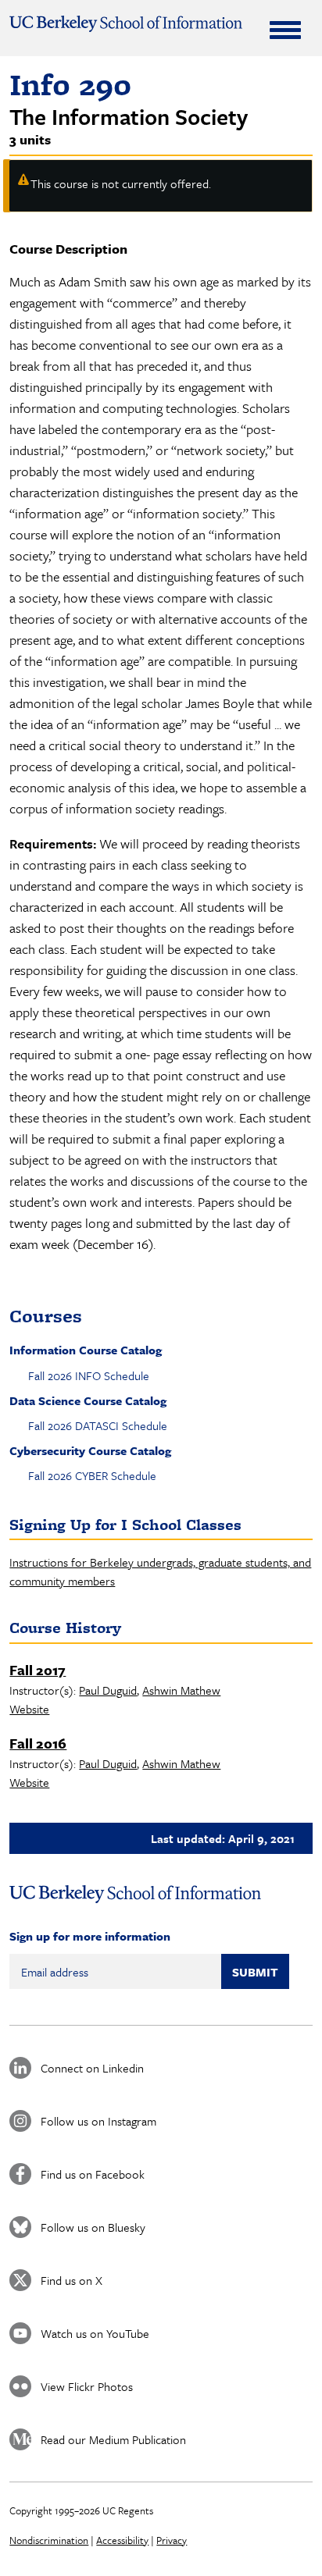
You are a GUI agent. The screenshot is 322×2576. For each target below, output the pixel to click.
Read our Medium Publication (113, 2439)
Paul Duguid (108, 1690)
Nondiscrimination (49, 2540)
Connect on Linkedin (92, 2068)
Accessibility (122, 2540)
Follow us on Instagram (98, 2121)
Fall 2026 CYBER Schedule (92, 1475)
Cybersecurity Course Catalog (90, 1450)
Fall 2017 (38, 1670)
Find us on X (72, 2280)
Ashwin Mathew (181, 1690)
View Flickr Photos (87, 2386)
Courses (46, 1316)
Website (29, 1709)
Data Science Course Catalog (88, 1400)
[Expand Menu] (285, 30)
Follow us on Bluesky (93, 2227)
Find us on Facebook (93, 2174)
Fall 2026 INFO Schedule (89, 1375)
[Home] (125, 24)
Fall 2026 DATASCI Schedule (98, 1425)
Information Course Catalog (86, 1350)
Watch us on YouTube (95, 2333)
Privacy (172, 2540)
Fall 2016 (38, 1743)
